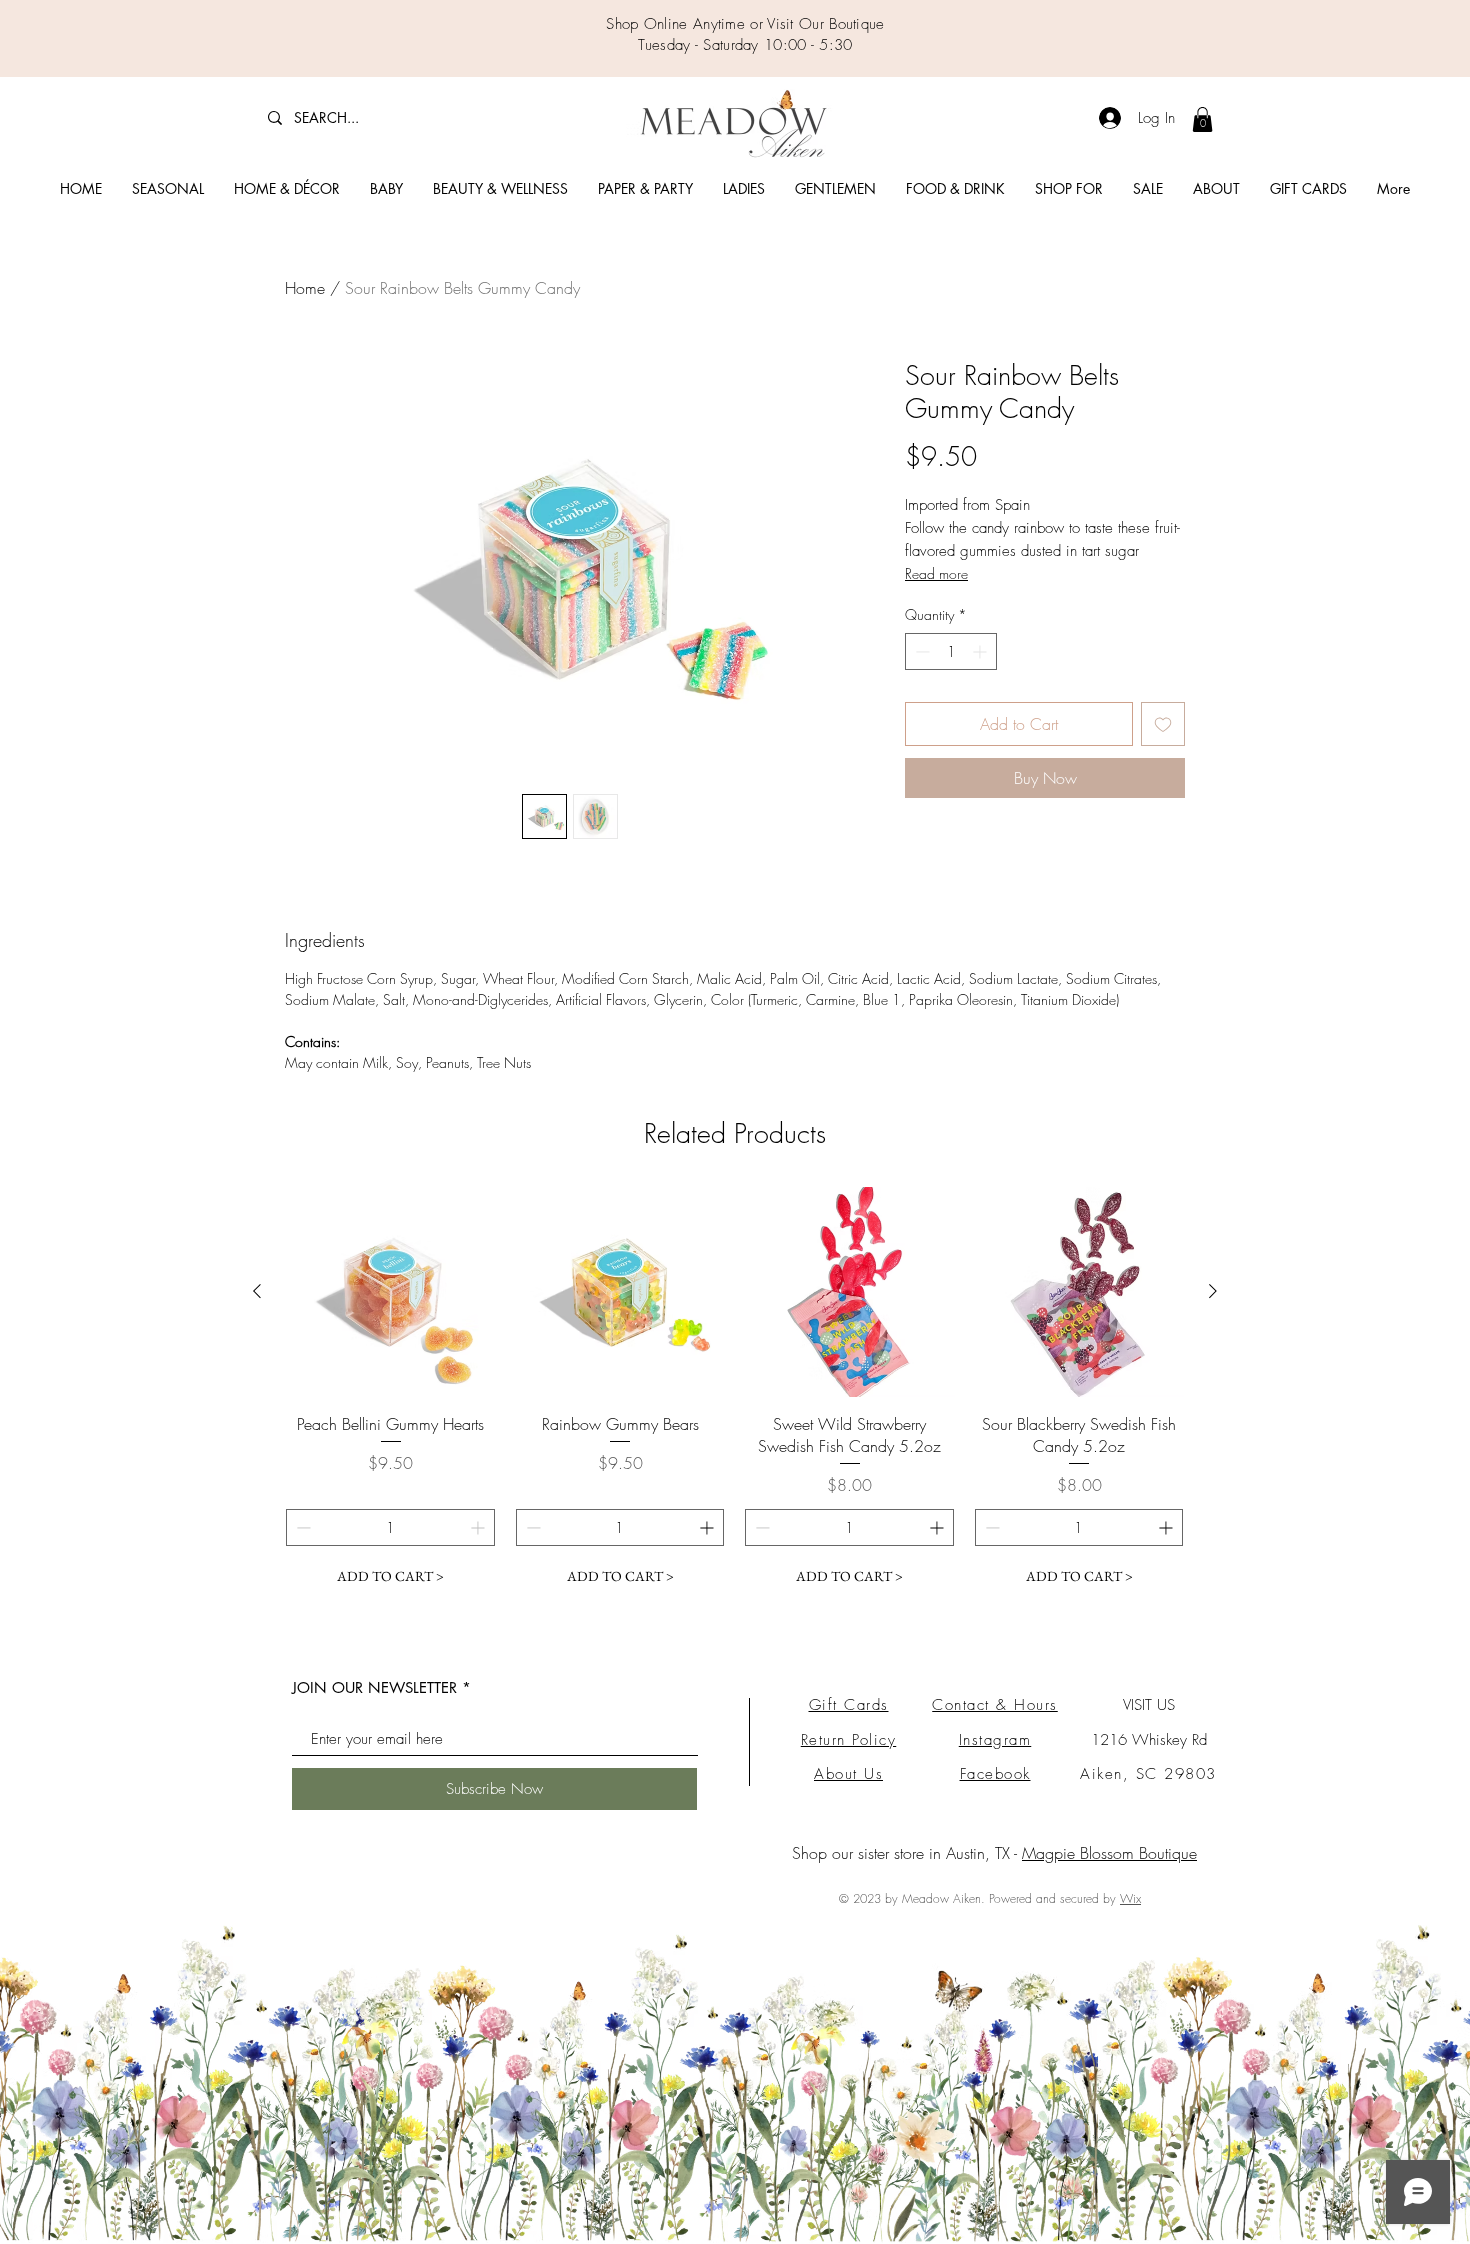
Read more (936, 573)
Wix (1130, 1898)
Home (305, 288)
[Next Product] (1213, 1291)
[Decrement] (920, 651)
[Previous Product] (257, 1291)
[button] (168, 189)
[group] (735, 1391)
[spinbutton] (951, 651)
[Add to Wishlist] (1163, 724)
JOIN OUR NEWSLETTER (374, 1687)
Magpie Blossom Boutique (1109, 1853)
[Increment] (981, 651)
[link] (1202, 119)
